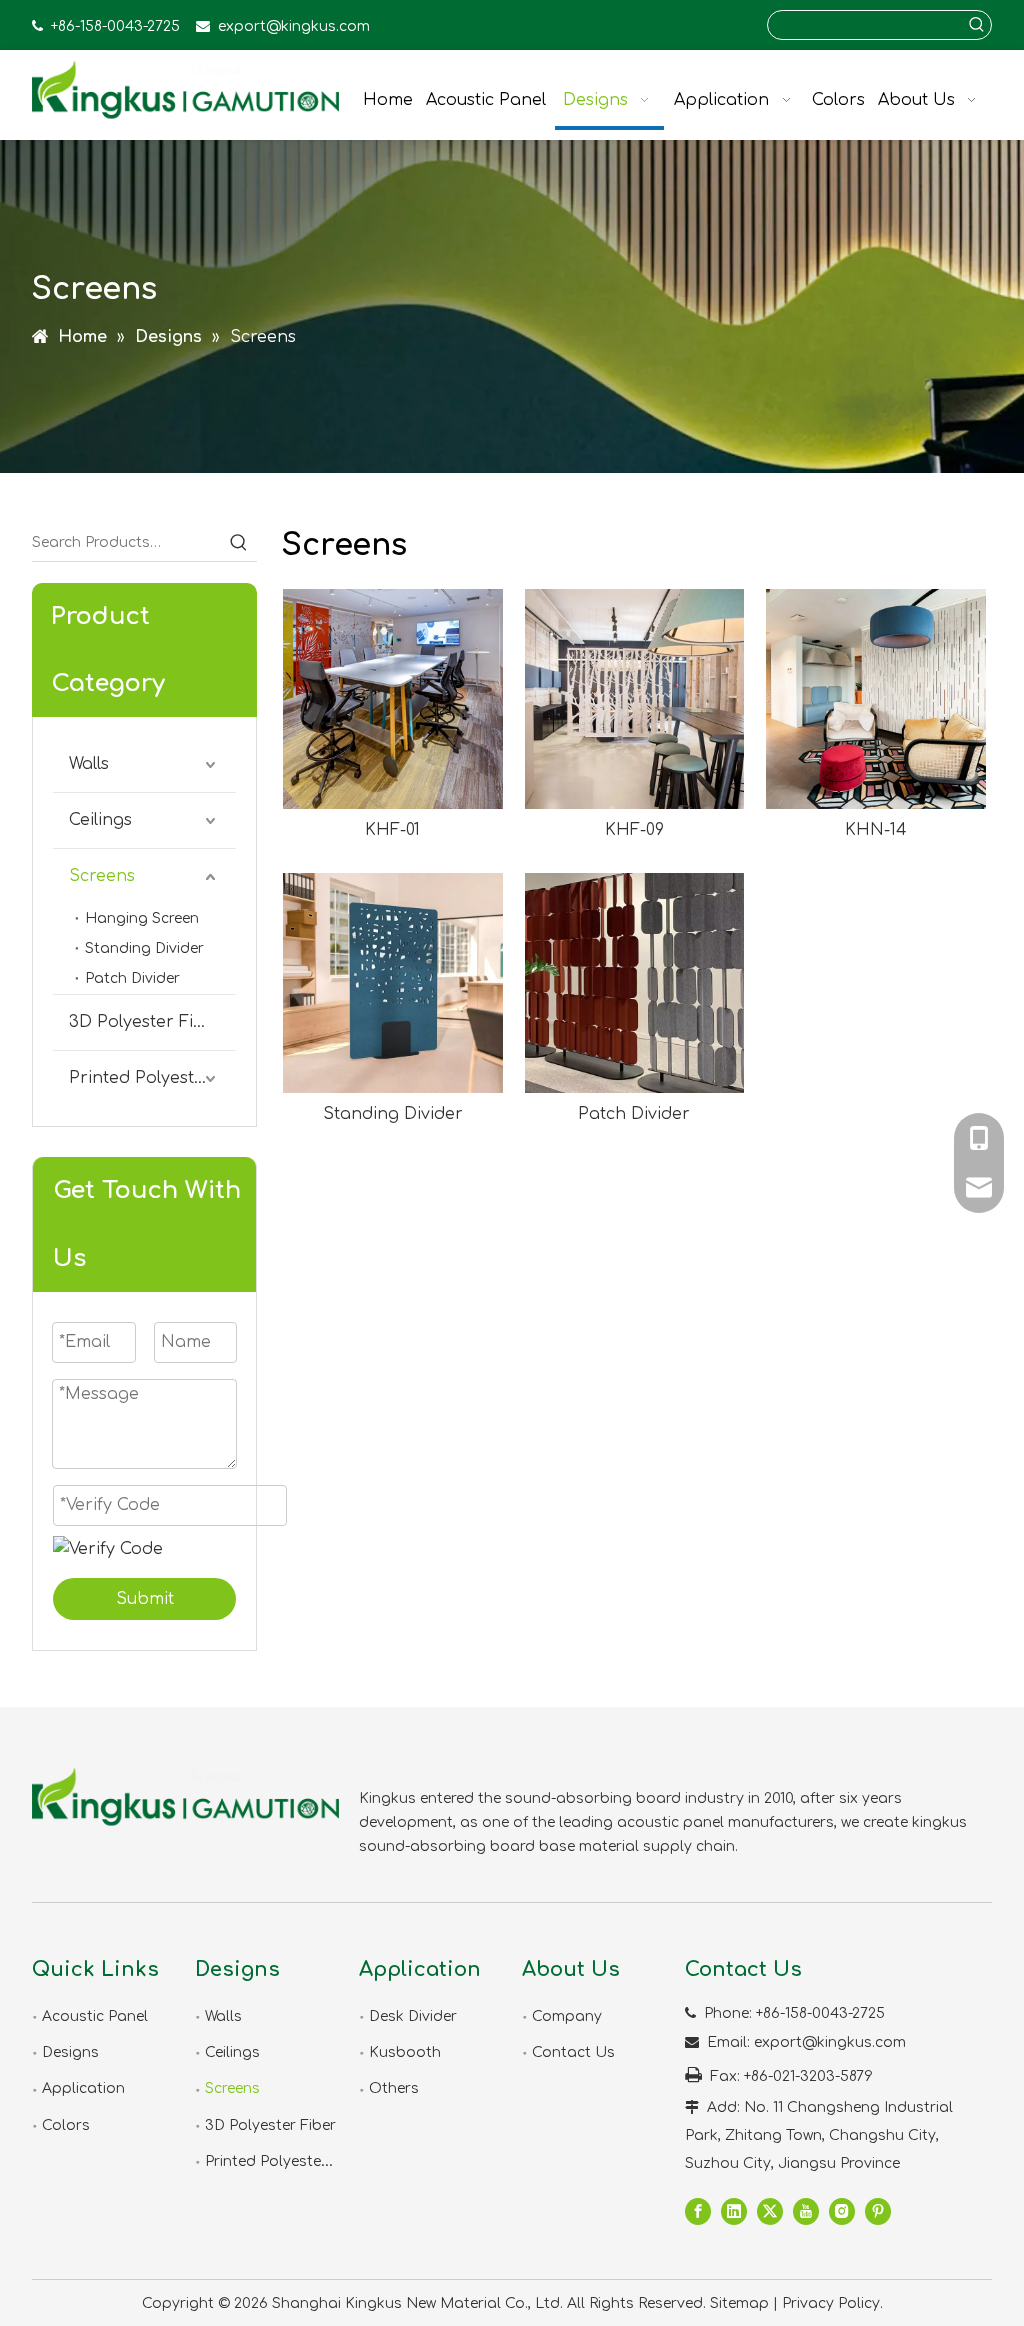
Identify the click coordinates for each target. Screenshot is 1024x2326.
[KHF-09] (635, 699)
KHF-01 (392, 830)
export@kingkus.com (294, 26)
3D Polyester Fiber (146, 1022)
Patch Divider (132, 978)
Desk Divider (413, 2016)
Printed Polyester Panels (152, 1078)
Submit (145, 1599)
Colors (66, 2125)
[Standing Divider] (393, 983)
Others (394, 2088)
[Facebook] (698, 2211)
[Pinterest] (878, 2211)
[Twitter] (770, 2211)
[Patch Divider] (635, 983)
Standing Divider (144, 948)
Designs (70, 2052)
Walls (89, 764)
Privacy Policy (831, 2303)
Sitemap (739, 2303)
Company (567, 2016)
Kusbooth (405, 2052)
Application (83, 2088)
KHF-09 (634, 830)
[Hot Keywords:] (977, 25)
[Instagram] (842, 2211)
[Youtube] (806, 2211)
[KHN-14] (876, 699)
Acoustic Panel (95, 2016)
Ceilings (100, 820)
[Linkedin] (734, 2211)
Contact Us (573, 2052)
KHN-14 (876, 830)
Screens (102, 876)
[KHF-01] (393, 699)
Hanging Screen (142, 918)
